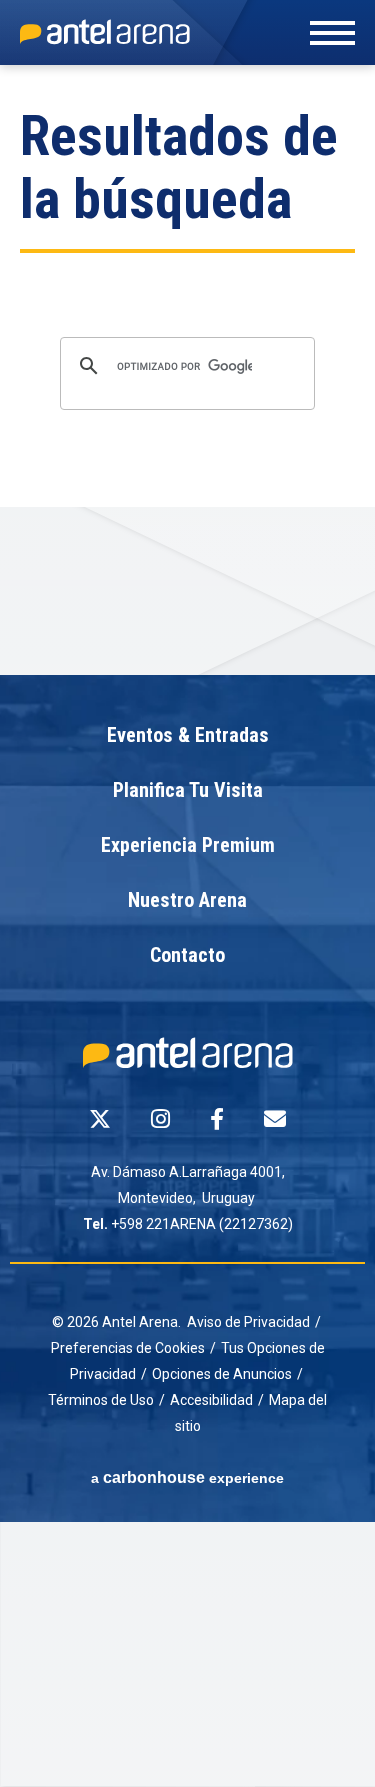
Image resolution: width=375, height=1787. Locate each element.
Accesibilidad (211, 1400)
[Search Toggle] (192, 52)
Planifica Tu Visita (188, 791)
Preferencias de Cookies (128, 1348)
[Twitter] (100, 1119)
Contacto (187, 956)
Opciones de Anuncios (222, 1374)
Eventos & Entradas (188, 736)
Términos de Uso (101, 1400)
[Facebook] (217, 1119)
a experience (187, 1477)
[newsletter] (275, 1119)
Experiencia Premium (188, 846)
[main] (187, 370)
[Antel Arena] (105, 32)
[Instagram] (160, 1119)
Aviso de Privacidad (248, 1322)
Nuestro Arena (187, 901)
